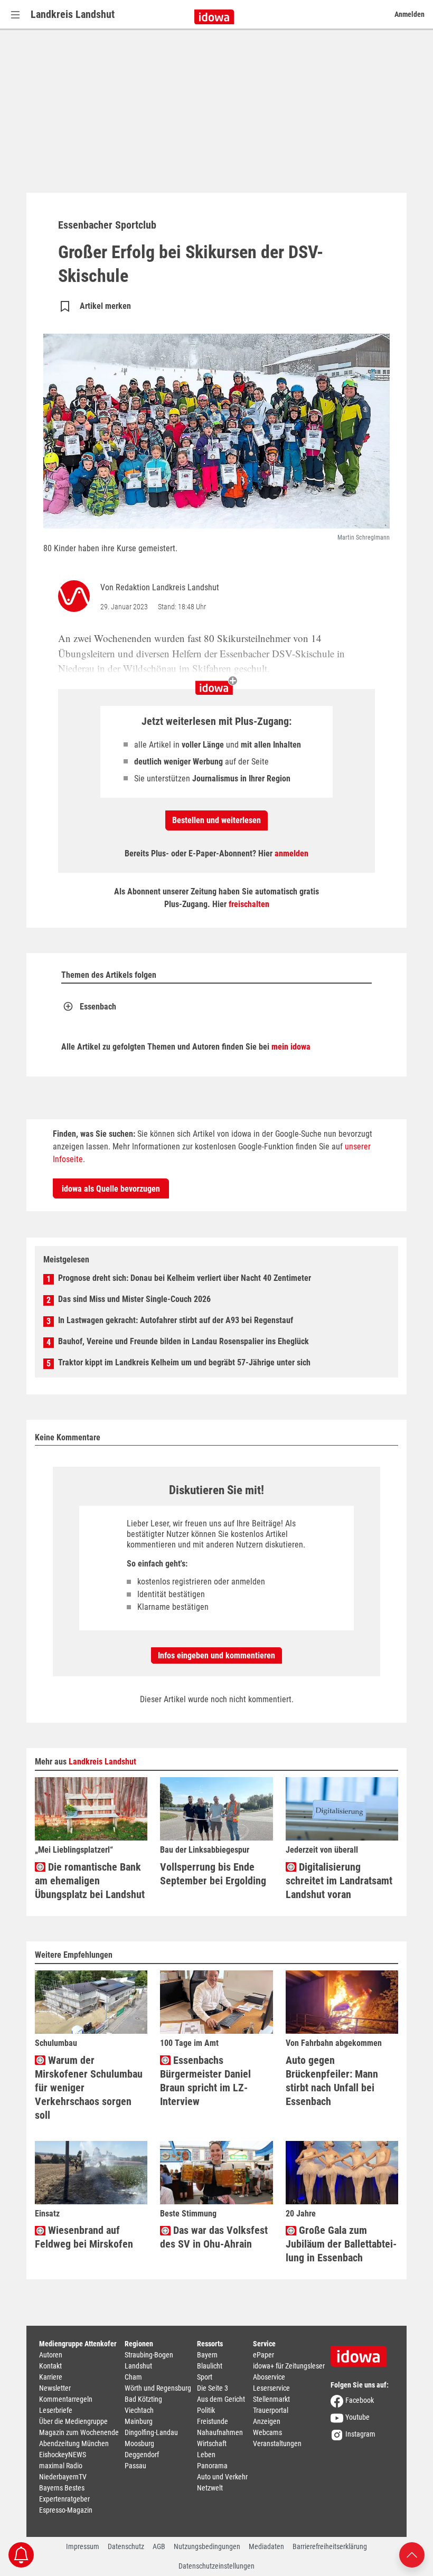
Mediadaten (266, 2546)
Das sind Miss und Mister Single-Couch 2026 (134, 1299)
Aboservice (269, 2377)
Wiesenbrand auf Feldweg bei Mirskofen (84, 2237)
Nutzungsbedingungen (207, 2546)
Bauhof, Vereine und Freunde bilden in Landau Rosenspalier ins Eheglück (183, 1341)
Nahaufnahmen (220, 2432)
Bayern (207, 2355)
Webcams (267, 2432)
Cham (133, 2377)
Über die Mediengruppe (73, 2421)
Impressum (83, 2546)
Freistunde (213, 2421)
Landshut (138, 2366)
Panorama (212, 2466)
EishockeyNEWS (63, 2455)
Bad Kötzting (143, 2399)
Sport (205, 2377)
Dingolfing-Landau (151, 2432)
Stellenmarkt (271, 2399)
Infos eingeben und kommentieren (216, 1655)
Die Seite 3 (213, 2388)
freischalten (249, 904)
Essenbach (98, 1007)
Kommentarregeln (66, 2399)
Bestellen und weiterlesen (216, 820)
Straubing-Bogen (149, 2355)
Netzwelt (210, 2488)
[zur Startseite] (362, 2353)
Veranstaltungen (277, 2443)
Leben (206, 2455)
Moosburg (139, 2443)
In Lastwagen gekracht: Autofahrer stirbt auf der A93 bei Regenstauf (176, 1320)
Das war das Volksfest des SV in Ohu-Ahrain (214, 2237)
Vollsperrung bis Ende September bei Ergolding (213, 1874)
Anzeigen (267, 2421)
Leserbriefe (56, 2410)
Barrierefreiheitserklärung (330, 2546)
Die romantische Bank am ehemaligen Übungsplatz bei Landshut (90, 1881)
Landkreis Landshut (73, 14)
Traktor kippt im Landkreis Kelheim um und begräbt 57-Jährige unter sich (184, 1362)
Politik (206, 2410)
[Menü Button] (15, 15)
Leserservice (271, 2388)
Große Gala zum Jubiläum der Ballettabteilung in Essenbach (341, 2244)
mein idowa (291, 1047)
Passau (135, 2466)
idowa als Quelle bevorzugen (111, 1189)
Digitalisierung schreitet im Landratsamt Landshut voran (339, 1881)
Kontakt (50, 2366)
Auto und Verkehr (222, 2477)
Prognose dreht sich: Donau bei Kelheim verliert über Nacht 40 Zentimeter (185, 1278)
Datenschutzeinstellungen (216, 2566)
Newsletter (55, 2388)
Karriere (51, 2377)
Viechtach (139, 2410)
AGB (159, 2546)
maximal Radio (61, 2466)
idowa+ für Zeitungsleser (289, 2366)
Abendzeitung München (74, 2443)
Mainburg (139, 2421)
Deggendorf (142, 2455)
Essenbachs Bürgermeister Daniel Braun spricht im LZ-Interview (205, 2081)
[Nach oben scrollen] (412, 2554)
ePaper (263, 2355)
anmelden (291, 853)
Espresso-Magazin (66, 2510)
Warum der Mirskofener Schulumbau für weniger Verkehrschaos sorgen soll (89, 2088)
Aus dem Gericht (221, 2399)
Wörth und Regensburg (158, 2388)
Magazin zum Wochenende (79, 2432)
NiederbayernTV (63, 2477)
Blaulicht (210, 2366)
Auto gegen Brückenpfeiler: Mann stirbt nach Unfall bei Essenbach (332, 2081)
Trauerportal (271, 2410)
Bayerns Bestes (62, 2488)
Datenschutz (126, 2546)
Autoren (51, 2355)
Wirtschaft (212, 2443)
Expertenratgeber (64, 2499)
